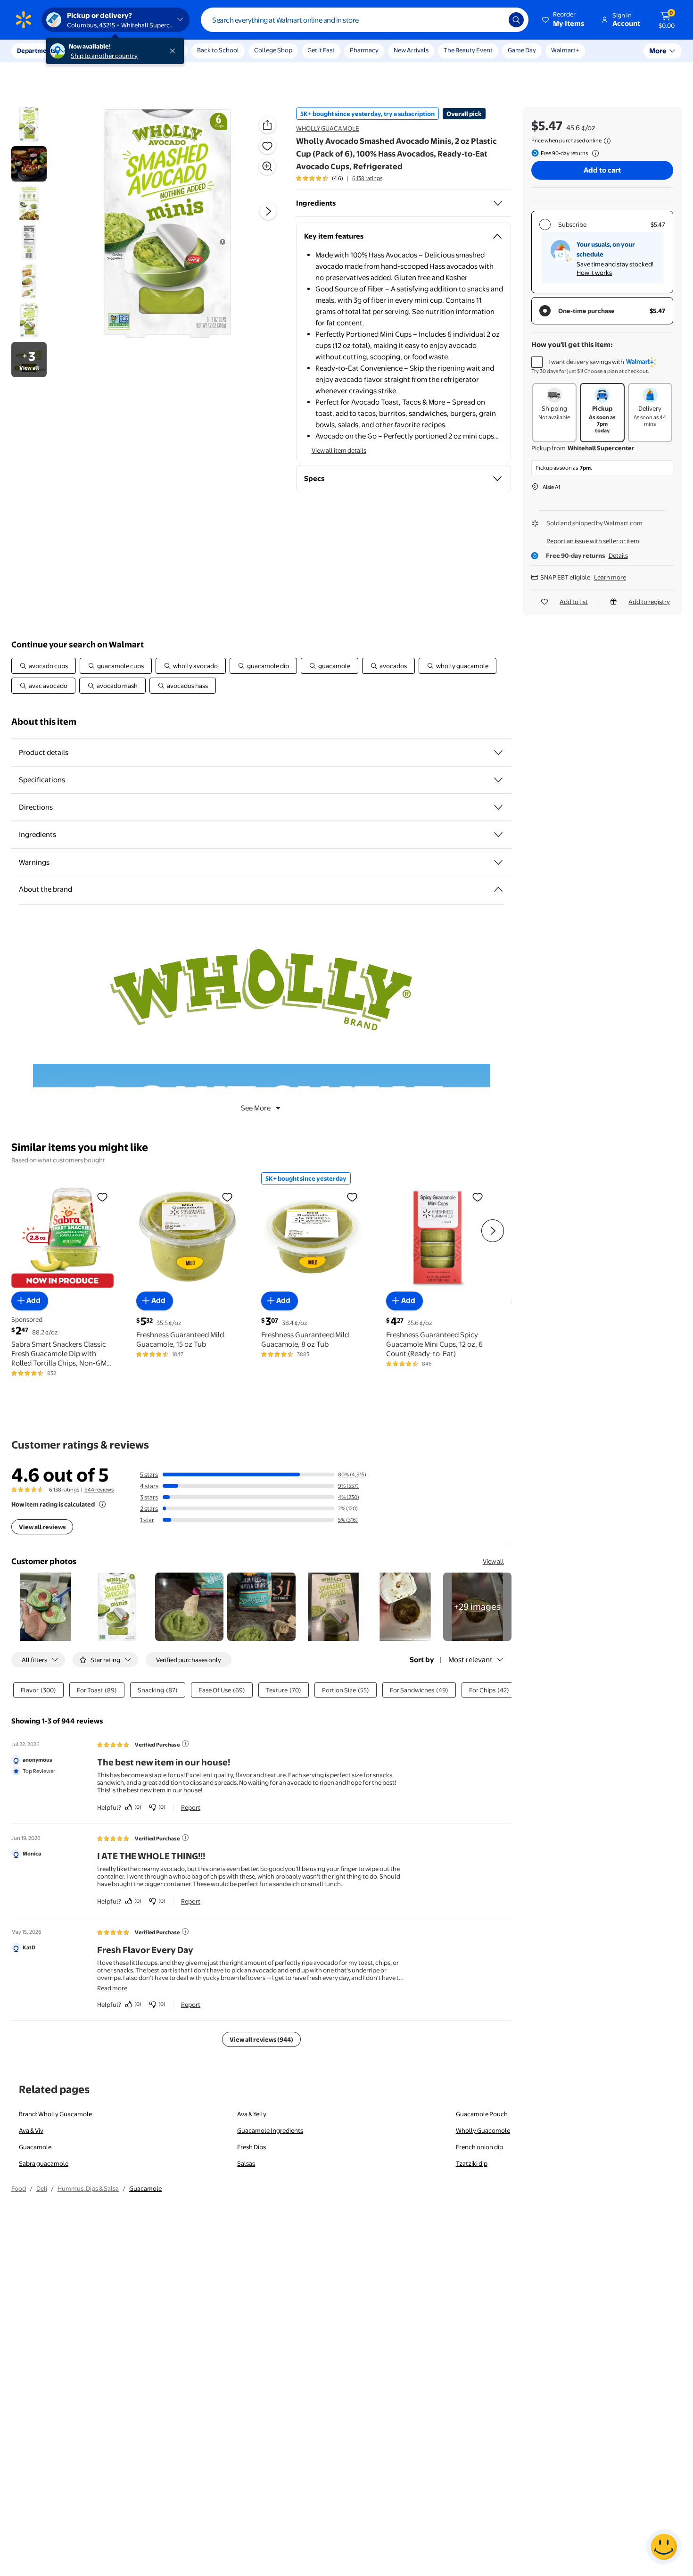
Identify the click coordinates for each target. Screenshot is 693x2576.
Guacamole (35, 2147)
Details (618, 555)
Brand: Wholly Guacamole (55, 2114)
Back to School (218, 50)
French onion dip (479, 2147)
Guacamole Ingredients (270, 2130)
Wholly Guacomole (483, 2130)
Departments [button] (36, 50)
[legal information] (607, 141)
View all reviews (42, 1527)
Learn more (610, 577)
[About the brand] (498, 889)
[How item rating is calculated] (102, 1504)
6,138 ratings (367, 178)
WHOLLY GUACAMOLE (328, 128)
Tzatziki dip (472, 2163)
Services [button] (95, 50)
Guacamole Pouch (482, 2114)
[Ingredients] (498, 203)
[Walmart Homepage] (24, 20)
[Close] (174, 51)
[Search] (516, 20)
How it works (594, 273)
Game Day (522, 50)
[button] (564, 20)
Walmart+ (565, 50)
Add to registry (649, 602)
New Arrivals (411, 50)
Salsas (246, 2163)
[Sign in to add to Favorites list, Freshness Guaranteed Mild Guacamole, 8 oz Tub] (352, 1197)
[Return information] (594, 153)
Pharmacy (364, 50)
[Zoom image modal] (267, 166)
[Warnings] (498, 862)
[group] (339, 178)
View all (493, 1561)
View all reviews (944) (261, 2039)
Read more (112, 1988)
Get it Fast (321, 50)
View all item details (339, 450)
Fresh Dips (252, 2147)
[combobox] (365, 20)
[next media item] (268, 211)
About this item (44, 722)
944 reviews (99, 1490)
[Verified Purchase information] (185, 1744)
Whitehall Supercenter (601, 448)
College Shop (273, 50)
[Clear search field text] (495, 20)
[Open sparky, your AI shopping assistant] (664, 2547)
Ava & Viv (31, 2130)
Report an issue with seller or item (593, 541)
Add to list (574, 602)
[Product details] (498, 753)
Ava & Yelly (252, 2114)
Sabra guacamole (44, 2163)
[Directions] (498, 807)
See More (256, 1108)
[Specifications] (498, 780)
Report (191, 1807)
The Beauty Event (468, 50)
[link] (477, 1607)
